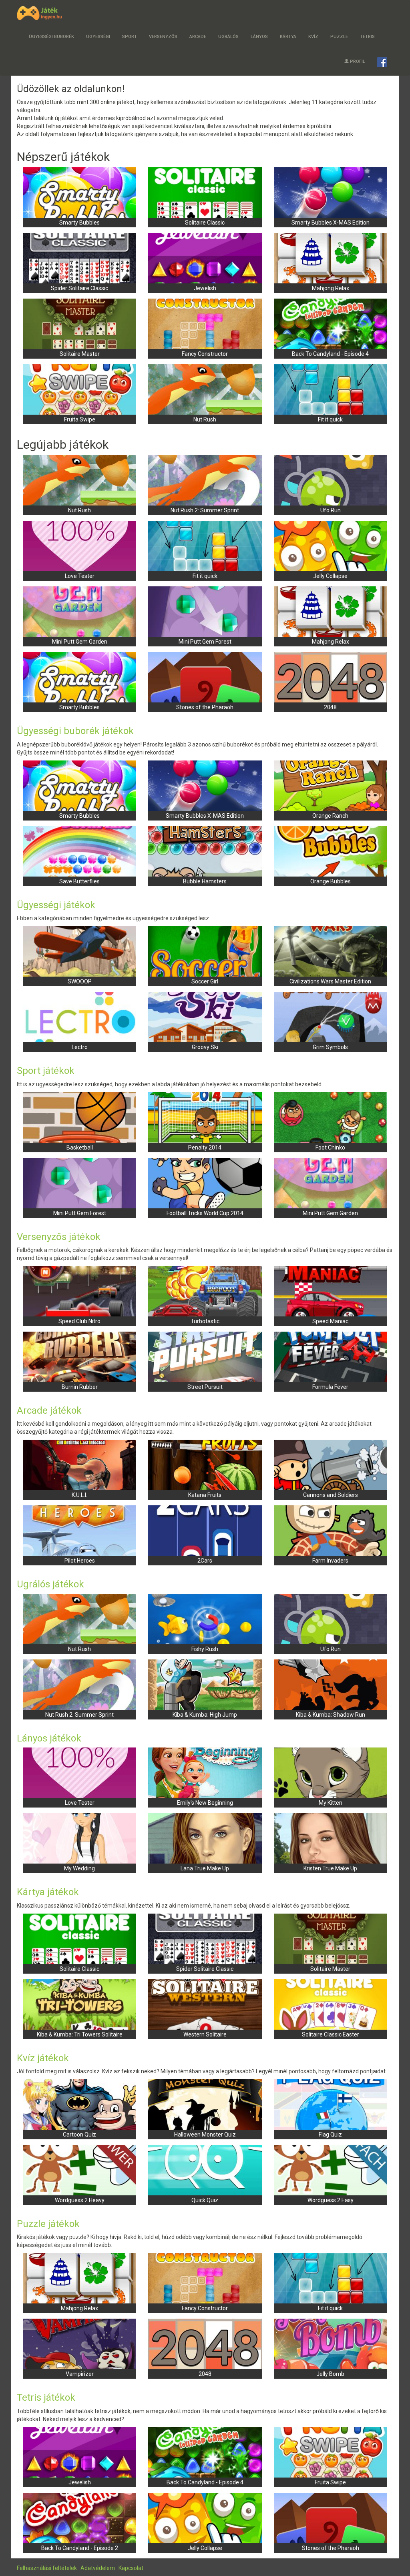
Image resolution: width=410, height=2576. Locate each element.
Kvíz (313, 37)
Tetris (367, 37)
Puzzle (339, 37)
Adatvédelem (98, 2568)
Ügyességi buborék (51, 37)
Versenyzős (163, 37)
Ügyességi (98, 37)
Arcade (198, 37)
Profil (358, 61)
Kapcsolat (131, 2568)
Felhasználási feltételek (47, 2568)
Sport (130, 37)
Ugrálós (228, 37)
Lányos (259, 37)
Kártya (288, 37)
